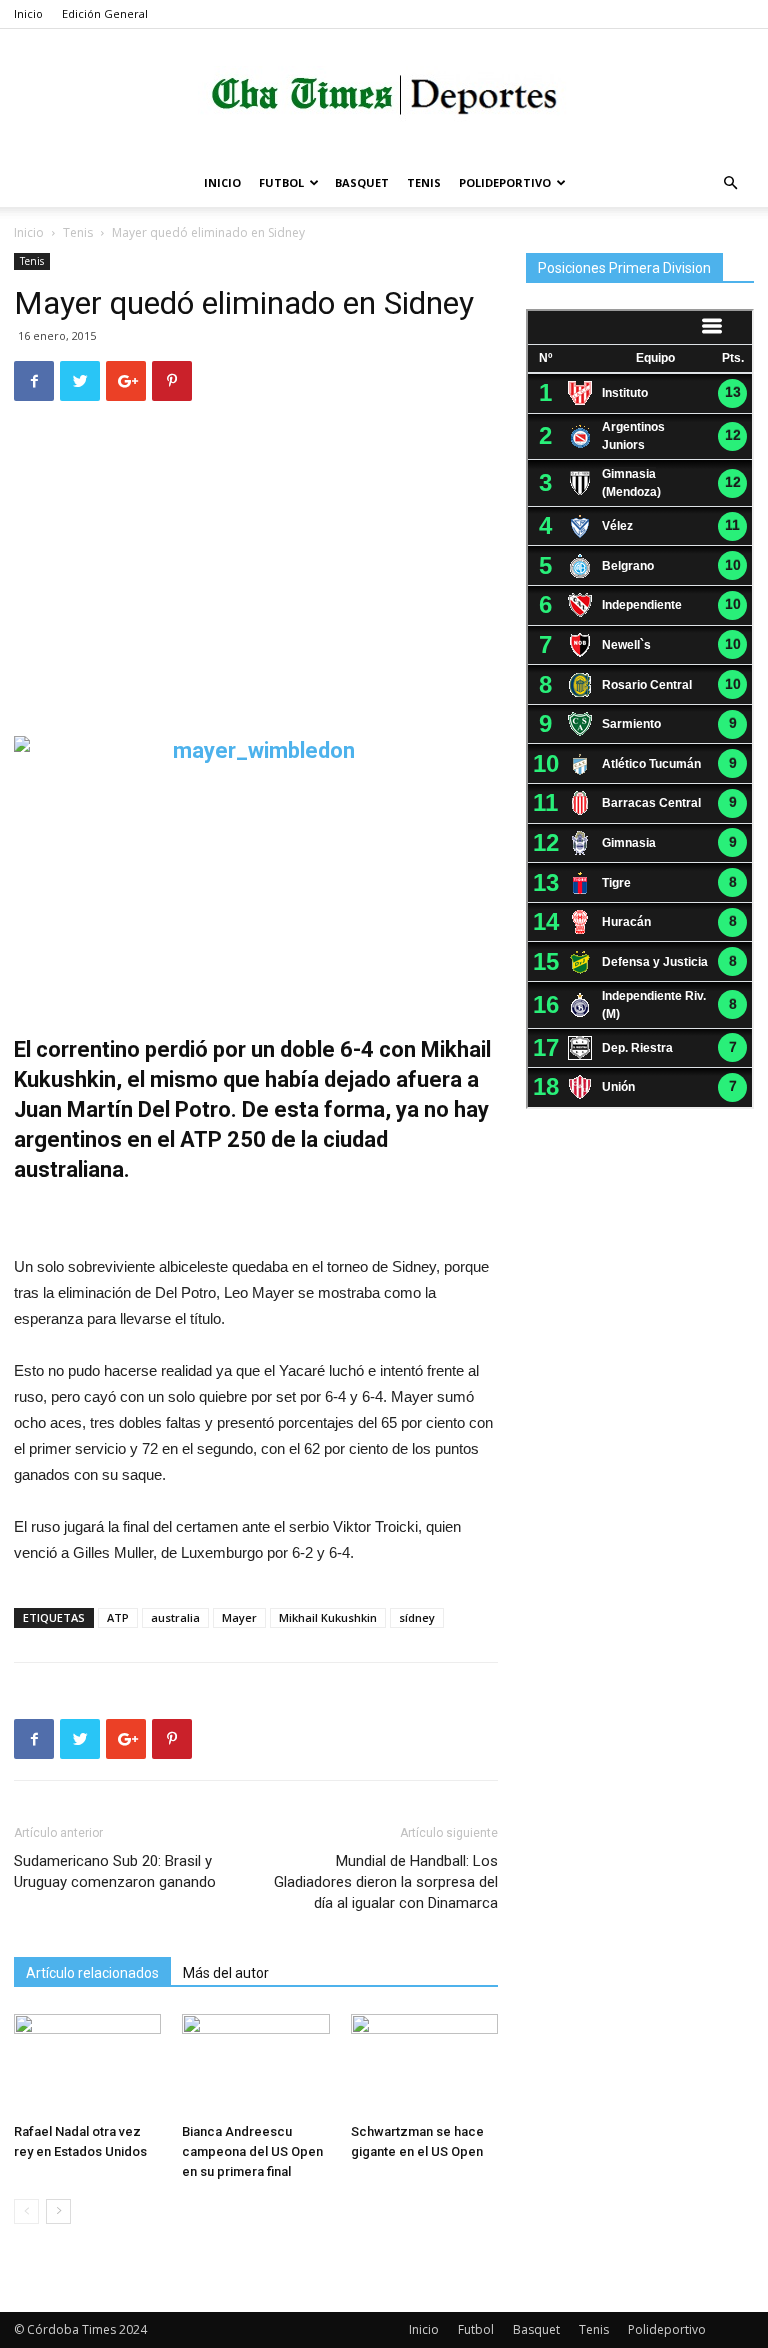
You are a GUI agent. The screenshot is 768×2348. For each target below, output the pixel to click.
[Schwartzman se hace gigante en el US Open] (424, 2064)
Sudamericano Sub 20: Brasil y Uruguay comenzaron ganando (115, 1871)
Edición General (105, 13)
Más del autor (226, 1973)
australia (175, 1617)
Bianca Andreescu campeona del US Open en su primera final (252, 2151)
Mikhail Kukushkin (328, 1617)
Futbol (281, 182)
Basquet (362, 182)
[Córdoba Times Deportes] (384, 95)
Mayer (239, 1617)
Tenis (424, 182)
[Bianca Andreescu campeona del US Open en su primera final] (255, 2064)
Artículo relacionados (92, 1973)
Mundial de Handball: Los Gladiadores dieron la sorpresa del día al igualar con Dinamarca (386, 1882)
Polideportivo (505, 182)
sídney (417, 1617)
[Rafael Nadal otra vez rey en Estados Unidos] (87, 2064)
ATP (118, 1617)
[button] (730, 183)
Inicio (28, 13)
